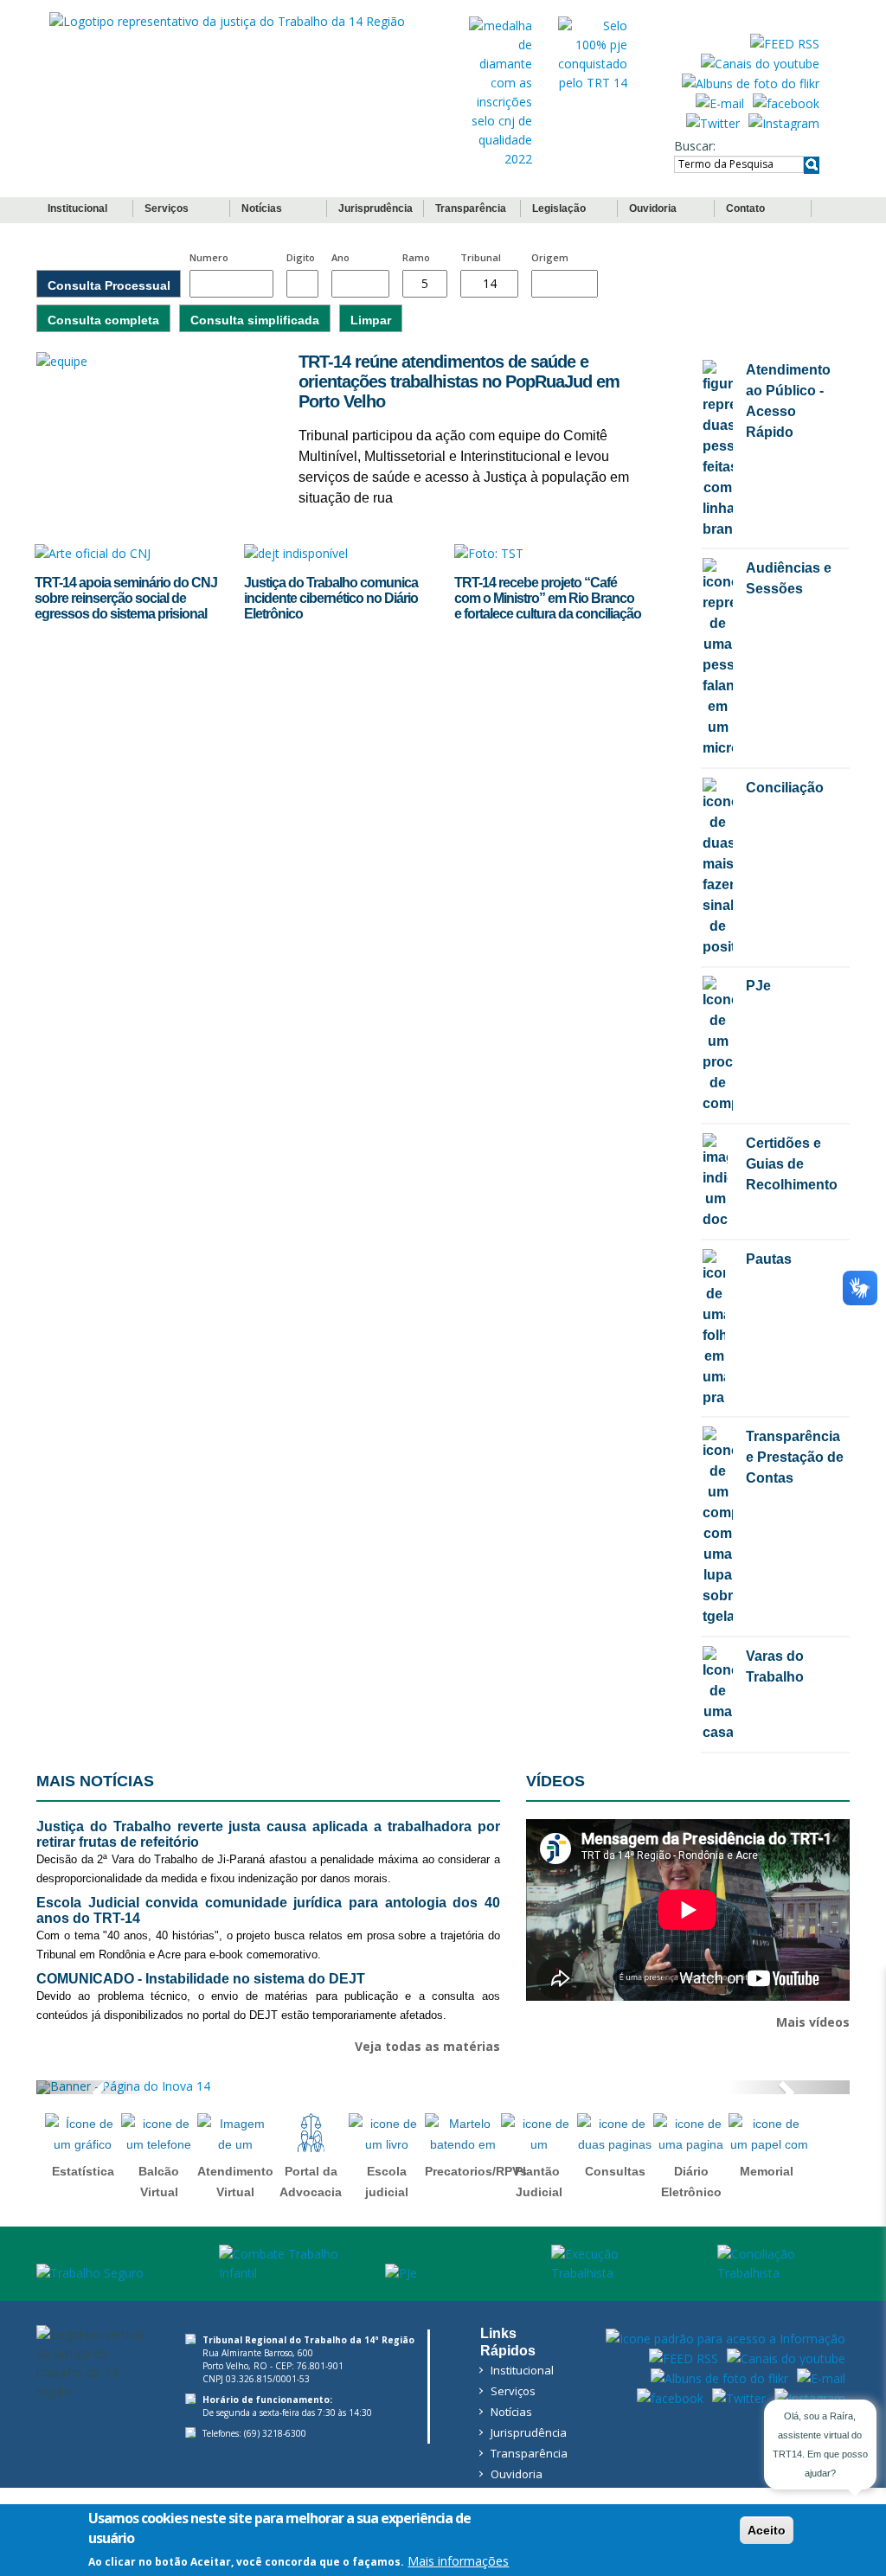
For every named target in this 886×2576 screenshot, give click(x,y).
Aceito (767, 2530)
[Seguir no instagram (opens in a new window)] (784, 122)
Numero (209, 257)
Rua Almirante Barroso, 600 (258, 2353)
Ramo (416, 257)
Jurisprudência (376, 208)
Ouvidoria (653, 208)
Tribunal (481, 257)
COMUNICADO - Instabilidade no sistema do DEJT (201, 1979)
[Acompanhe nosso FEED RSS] (785, 42)
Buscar (693, 146)
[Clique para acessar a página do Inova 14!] (443, 2087)
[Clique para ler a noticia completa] (154, 362)
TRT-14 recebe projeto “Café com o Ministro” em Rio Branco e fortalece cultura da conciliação (548, 598)
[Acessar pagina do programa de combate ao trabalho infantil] (284, 2264)
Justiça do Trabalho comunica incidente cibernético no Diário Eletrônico (331, 598)
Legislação (559, 208)
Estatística (83, 2171)
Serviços (167, 208)
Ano (340, 257)
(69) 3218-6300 (275, 2433)
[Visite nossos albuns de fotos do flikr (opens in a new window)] (751, 82)
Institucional (77, 208)
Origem (550, 257)
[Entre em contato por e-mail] (720, 102)
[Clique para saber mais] (501, 91)
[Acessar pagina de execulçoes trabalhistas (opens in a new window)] (616, 2264)
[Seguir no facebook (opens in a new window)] (786, 102)
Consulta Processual (109, 285)
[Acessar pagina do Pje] (450, 2273)
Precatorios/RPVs (476, 2171)
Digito (301, 257)
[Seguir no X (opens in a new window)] (713, 122)
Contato (745, 208)
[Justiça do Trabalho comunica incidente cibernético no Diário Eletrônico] (296, 558)
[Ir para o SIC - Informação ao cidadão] (725, 2337)
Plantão (537, 2171)
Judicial (539, 2192)
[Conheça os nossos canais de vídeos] (760, 62)
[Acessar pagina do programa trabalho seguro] (109, 2273)
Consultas (615, 2171)
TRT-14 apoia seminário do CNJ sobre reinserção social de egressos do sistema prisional (126, 598)
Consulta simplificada (255, 320)
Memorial (767, 2171)
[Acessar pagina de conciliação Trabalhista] (782, 2264)
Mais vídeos (813, 2022)
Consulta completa (103, 320)
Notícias (262, 208)
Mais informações (458, 2561)
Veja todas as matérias (427, 2046)
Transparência (471, 208)
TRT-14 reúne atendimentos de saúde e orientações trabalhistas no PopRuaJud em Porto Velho (459, 381)
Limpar (371, 320)
